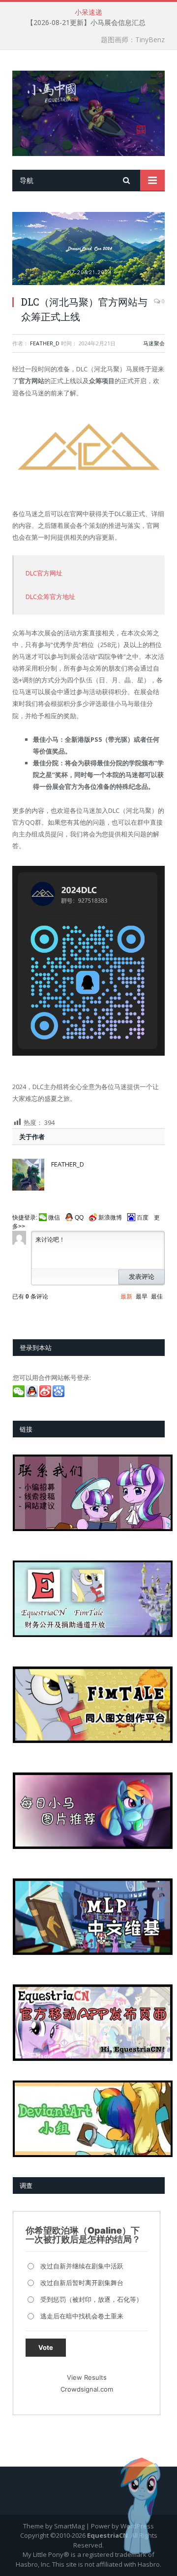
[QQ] (33, 1395)
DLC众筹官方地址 (50, 597)
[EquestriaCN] (88, 112)
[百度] (59, 1395)
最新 (126, 1297)
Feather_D (45, 343)
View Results (87, 2377)
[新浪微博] (46, 1395)
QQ (79, 1218)
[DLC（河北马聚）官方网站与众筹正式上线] (88, 249)
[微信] (19, 1395)
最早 (142, 1297)
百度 (143, 1218)
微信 (54, 1218)
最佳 (157, 1297)
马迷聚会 (154, 343)
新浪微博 (110, 1218)
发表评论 (142, 1277)
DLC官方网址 (44, 573)
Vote (46, 2347)
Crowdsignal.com (87, 2389)
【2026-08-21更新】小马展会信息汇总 (86, 23)
